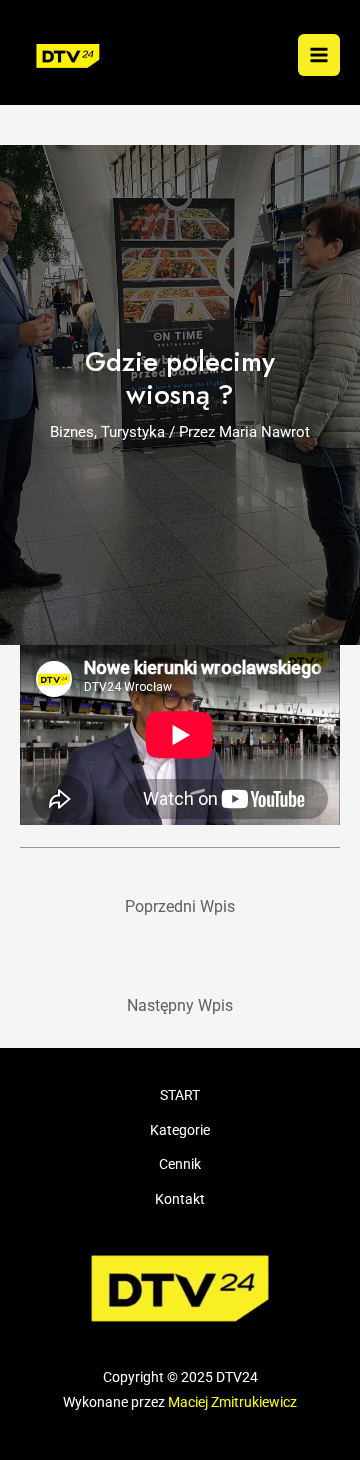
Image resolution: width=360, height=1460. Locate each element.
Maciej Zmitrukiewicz (232, 1402)
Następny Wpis (180, 1006)
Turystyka (133, 432)
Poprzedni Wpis (180, 907)
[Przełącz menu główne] (319, 55)
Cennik (180, 1164)
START (180, 1095)
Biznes (72, 432)
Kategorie (180, 1130)
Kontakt (180, 1199)
